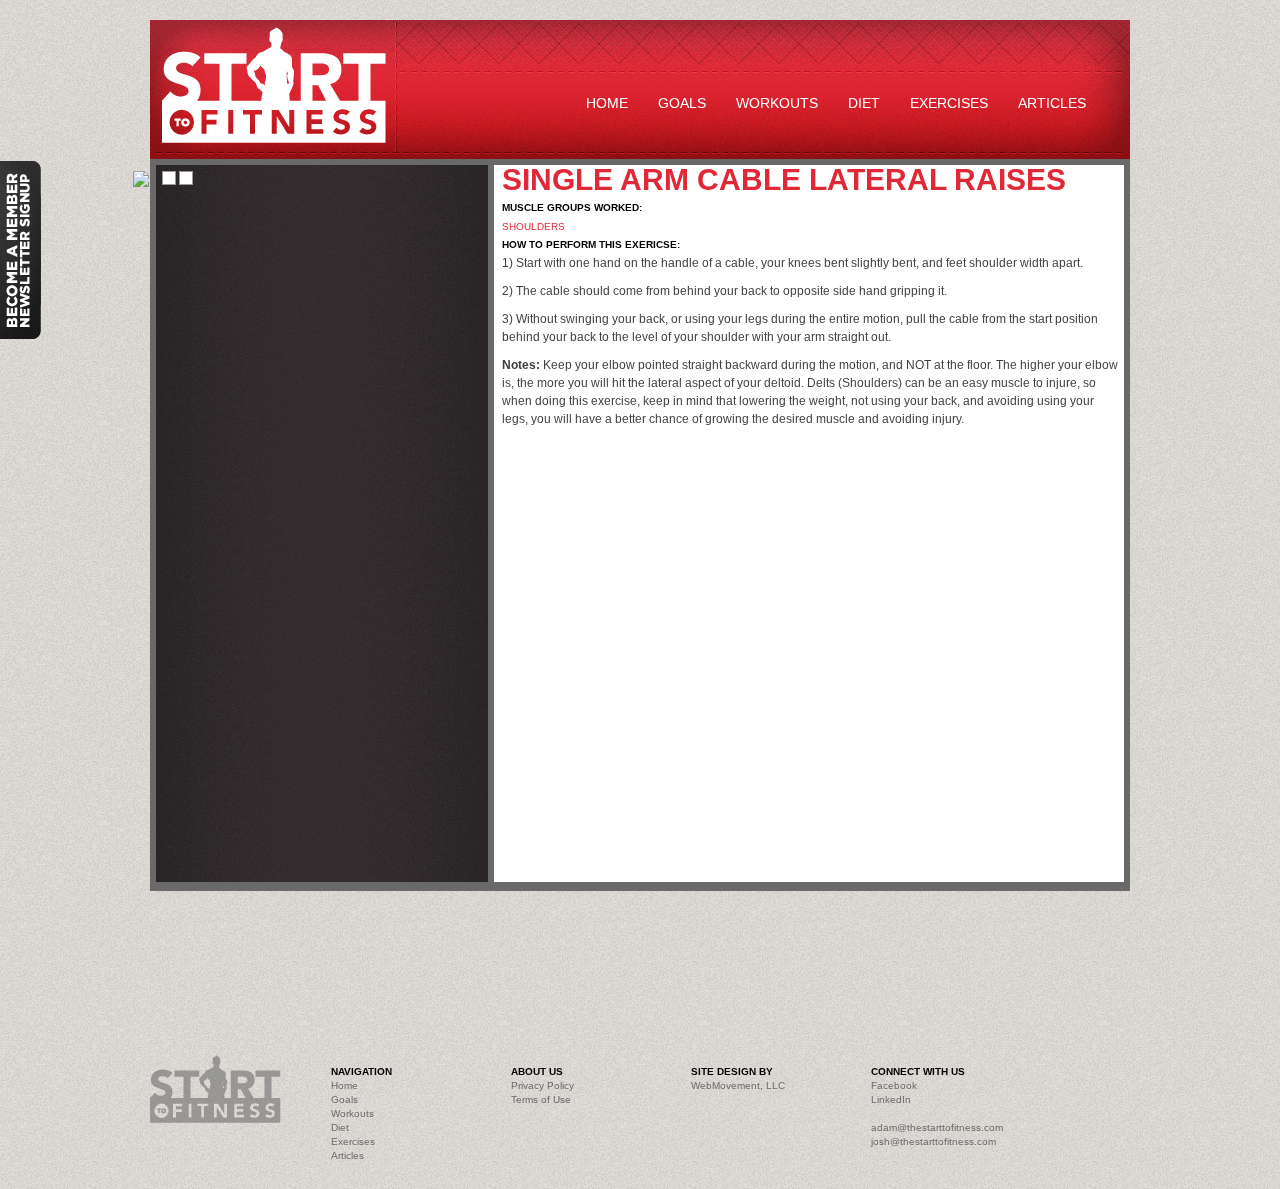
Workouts (777, 103)
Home (607, 103)
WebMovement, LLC (738, 1085)
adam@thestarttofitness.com (937, 1127)
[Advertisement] (600, 951)
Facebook (894, 1085)
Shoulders (533, 226)
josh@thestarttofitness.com (933, 1141)
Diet (864, 103)
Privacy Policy (542, 1085)
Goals (682, 103)
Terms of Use (541, 1099)
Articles (1052, 103)
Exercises (949, 103)
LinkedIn (891, 1099)
